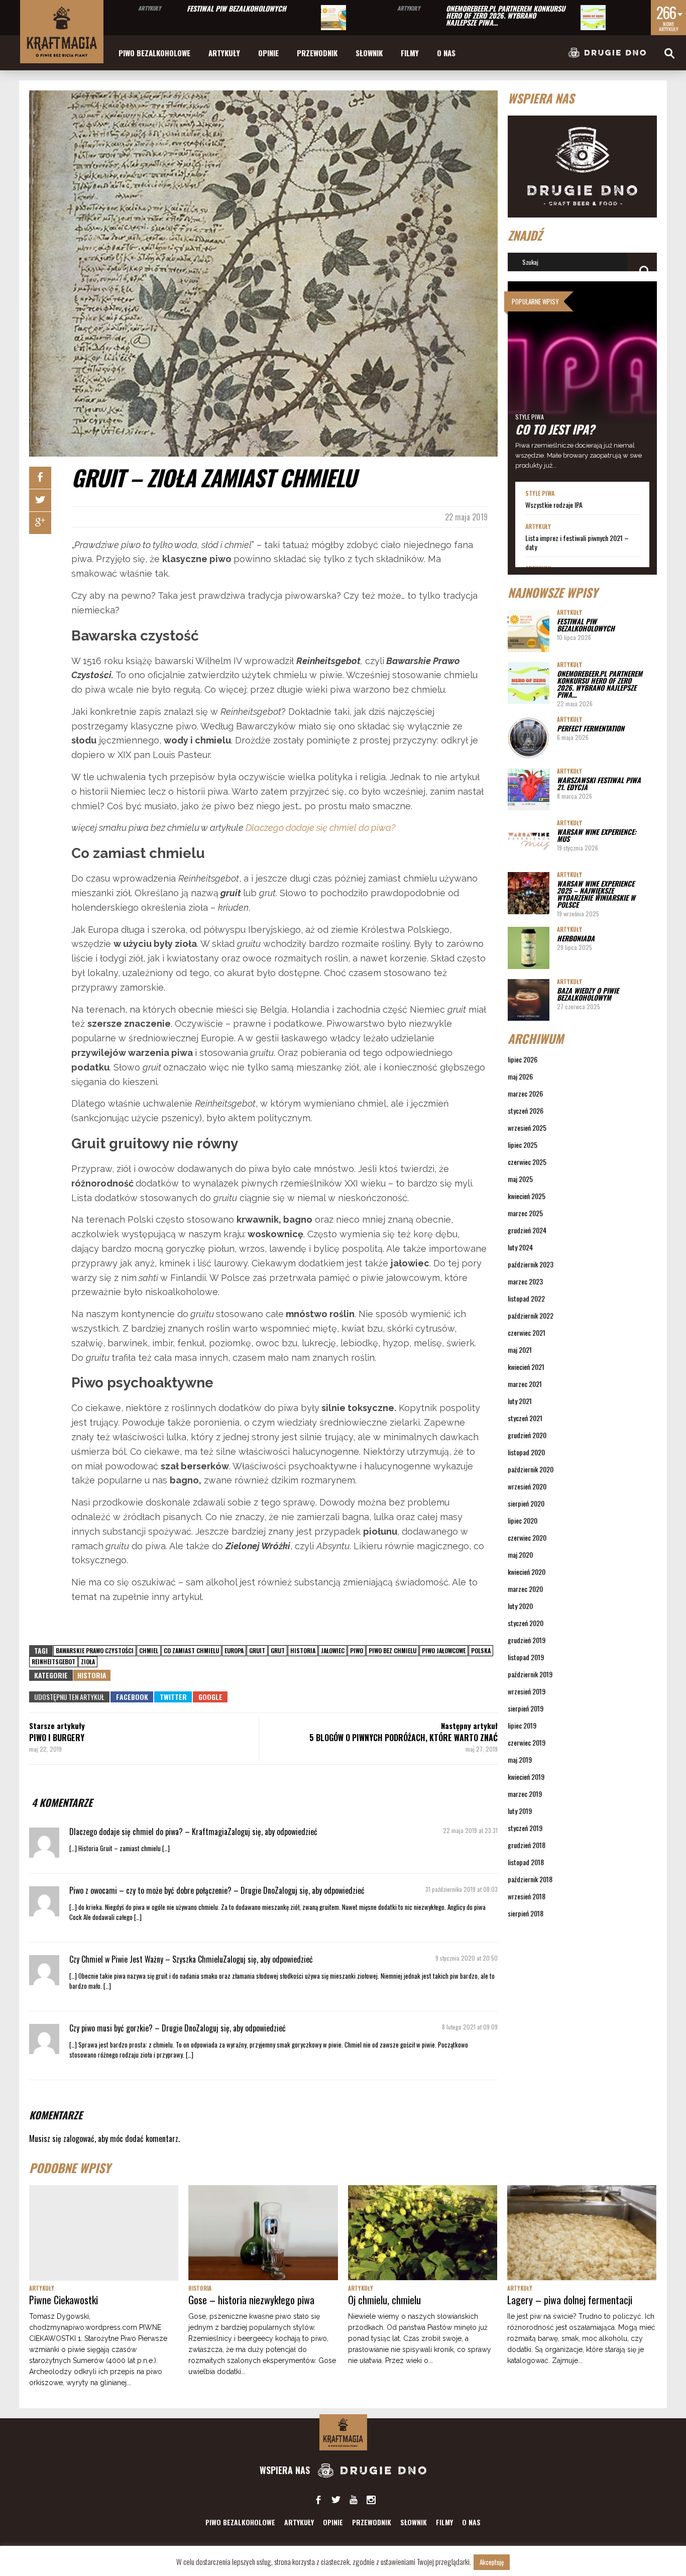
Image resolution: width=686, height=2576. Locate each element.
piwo (357, 1650)
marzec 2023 (525, 1281)
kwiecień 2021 (526, 1367)
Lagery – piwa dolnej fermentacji (570, 2300)
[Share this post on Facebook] (40, 478)
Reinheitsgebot (53, 1661)
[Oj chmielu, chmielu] (423, 2233)
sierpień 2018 (526, 1913)
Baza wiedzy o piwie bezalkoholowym (588, 994)
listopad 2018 (526, 1862)
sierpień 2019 (526, 1708)
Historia (92, 1675)
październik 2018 (530, 1879)
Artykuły (149, 8)
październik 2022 (531, 1315)
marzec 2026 (525, 1093)
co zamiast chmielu (191, 1650)
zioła (88, 1661)
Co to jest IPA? (555, 429)
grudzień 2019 (527, 1640)
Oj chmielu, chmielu (384, 2300)
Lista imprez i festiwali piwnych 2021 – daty (577, 543)
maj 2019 (520, 1759)
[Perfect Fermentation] (529, 738)
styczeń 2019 (525, 1828)
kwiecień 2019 (526, 1777)
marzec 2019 (525, 1794)
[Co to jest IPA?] (583, 382)
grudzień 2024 (527, 1230)
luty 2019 (520, 1811)
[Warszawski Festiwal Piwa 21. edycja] (529, 789)
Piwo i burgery (57, 1738)
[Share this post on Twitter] (40, 500)
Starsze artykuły (57, 1726)
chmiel (149, 1650)
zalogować (79, 2138)
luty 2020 (520, 1606)
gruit (257, 1650)
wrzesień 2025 (527, 1128)
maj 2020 (520, 1554)
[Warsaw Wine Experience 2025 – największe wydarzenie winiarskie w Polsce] (529, 893)
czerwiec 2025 (527, 1162)
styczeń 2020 (526, 1623)
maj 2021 (520, 1350)
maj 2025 (520, 1179)
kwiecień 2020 (527, 1572)
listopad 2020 (526, 1452)
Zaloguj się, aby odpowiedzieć (272, 1832)
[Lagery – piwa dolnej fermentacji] (582, 2233)
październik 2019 (530, 1674)
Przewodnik (317, 53)
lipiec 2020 (523, 1520)
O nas (446, 53)
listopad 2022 (526, 1298)
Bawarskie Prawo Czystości (95, 1650)
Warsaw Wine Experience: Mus (597, 835)
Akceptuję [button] (492, 2562)
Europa (234, 1650)
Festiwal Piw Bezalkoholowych (237, 8)
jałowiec (333, 1650)
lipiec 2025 (523, 1145)
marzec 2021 (525, 1384)
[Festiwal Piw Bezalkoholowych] (333, 18)
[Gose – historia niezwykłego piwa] (263, 2233)
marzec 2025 (525, 1213)
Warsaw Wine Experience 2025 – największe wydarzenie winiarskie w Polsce (596, 894)
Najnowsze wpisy (553, 592)
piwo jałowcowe (444, 1650)
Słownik (369, 53)
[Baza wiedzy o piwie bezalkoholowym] (529, 1000)
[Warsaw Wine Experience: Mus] (529, 841)
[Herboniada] (529, 948)
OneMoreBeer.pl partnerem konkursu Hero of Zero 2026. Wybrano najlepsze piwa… (505, 15)
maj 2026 (520, 1076)
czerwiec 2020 (527, 1537)
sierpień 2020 (526, 1503)
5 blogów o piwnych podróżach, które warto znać (404, 1738)
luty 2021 (520, 1401)
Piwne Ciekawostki (64, 2300)
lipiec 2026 (523, 1059)
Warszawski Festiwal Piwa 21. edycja (599, 783)
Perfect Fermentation (591, 728)
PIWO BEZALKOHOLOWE (154, 53)
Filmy (410, 53)
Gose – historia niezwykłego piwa (251, 2300)
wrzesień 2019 (527, 1691)
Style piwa (530, 417)
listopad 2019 (526, 1657)
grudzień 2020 (527, 1435)
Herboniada (576, 938)
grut (278, 1650)
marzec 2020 (525, 1589)
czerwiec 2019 (527, 1742)
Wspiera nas (286, 2470)
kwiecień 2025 (527, 1196)
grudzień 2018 (527, 1845)
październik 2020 (531, 1469)
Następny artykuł (469, 1726)
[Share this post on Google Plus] (40, 523)
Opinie (268, 53)
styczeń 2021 (525, 1418)
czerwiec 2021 (527, 1332)
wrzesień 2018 (527, 1896)
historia (303, 1650)
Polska (481, 1650)
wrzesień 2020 (527, 1486)
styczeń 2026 (526, 1110)
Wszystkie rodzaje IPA (554, 505)
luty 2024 (520, 1247)
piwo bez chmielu (392, 1650)
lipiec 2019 (522, 1725)
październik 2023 (531, 1264)
